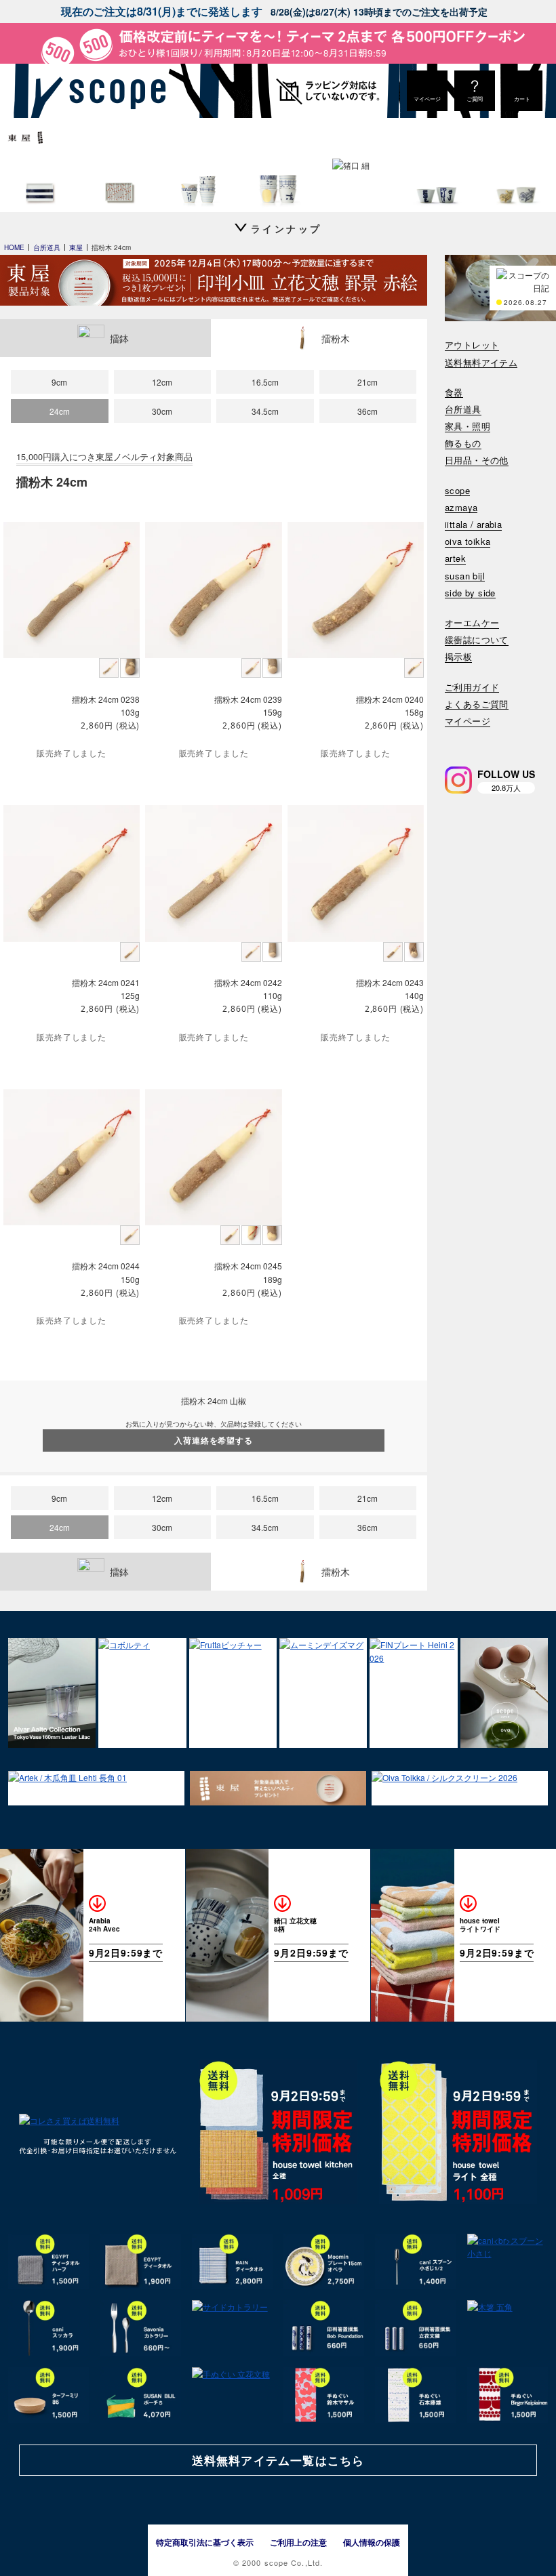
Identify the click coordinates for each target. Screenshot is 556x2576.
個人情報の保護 (372, 2542)
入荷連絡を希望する (214, 1440)
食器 (454, 393)
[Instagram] (458, 780)
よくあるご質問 (477, 704)
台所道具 (463, 410)
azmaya (461, 508)
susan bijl (465, 576)
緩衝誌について (477, 640)
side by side (470, 593)
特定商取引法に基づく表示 (205, 2542)
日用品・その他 (477, 461)
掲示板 (458, 657)
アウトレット (472, 345)
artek (455, 559)
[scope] (114, 91)
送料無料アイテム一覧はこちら (278, 2460)
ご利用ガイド (472, 688)
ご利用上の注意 (298, 2542)
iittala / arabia (473, 525)
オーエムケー (472, 623)
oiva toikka (468, 542)
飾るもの (463, 444)
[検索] (454, 739)
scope (457, 491)
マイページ (468, 721)
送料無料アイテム (481, 363)
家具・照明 (468, 427)
